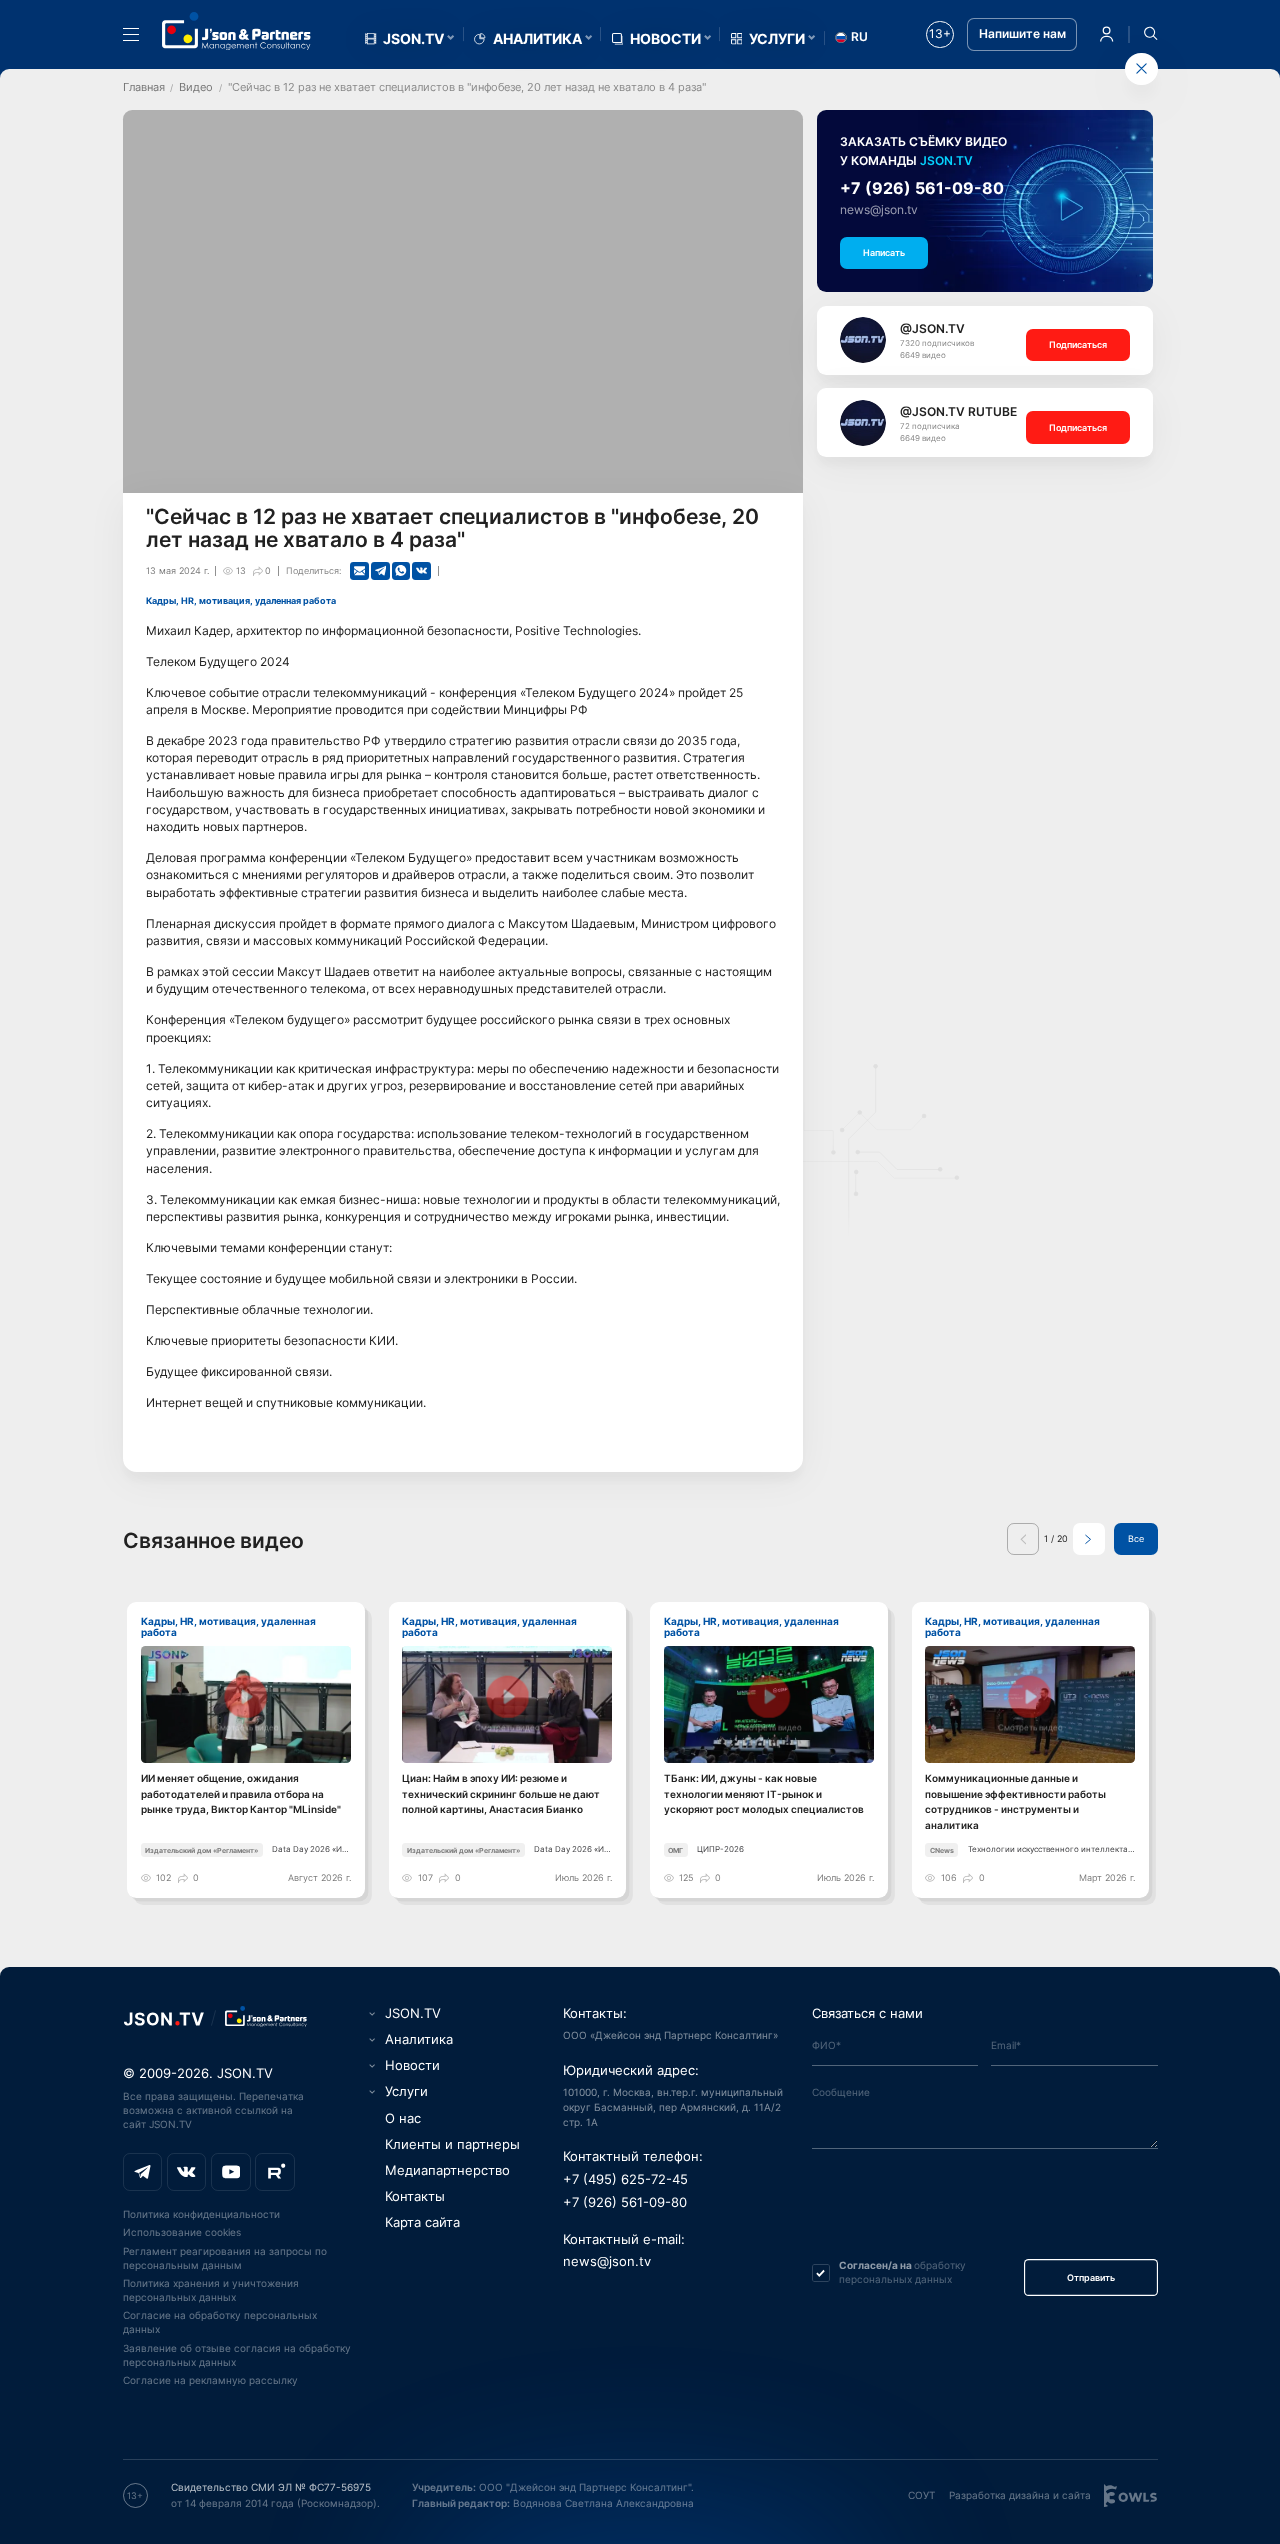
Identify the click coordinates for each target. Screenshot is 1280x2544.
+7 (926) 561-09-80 (922, 188)
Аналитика (537, 39)
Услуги (777, 39)
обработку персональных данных (902, 2272)
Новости (665, 39)
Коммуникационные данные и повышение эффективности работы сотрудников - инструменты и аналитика (1015, 1801)
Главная (144, 87)
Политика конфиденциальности (201, 2214)
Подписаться (1078, 344)
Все (1136, 1538)
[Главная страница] (237, 31)
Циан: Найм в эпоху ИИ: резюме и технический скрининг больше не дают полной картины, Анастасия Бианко (501, 1793)
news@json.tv (879, 210)
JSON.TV (413, 39)
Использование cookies (182, 2232)
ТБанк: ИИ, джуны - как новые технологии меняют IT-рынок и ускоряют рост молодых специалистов (764, 1793)
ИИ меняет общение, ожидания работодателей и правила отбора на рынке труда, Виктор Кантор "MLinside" (241, 1793)
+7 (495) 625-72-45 (625, 2179)
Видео (196, 87)
